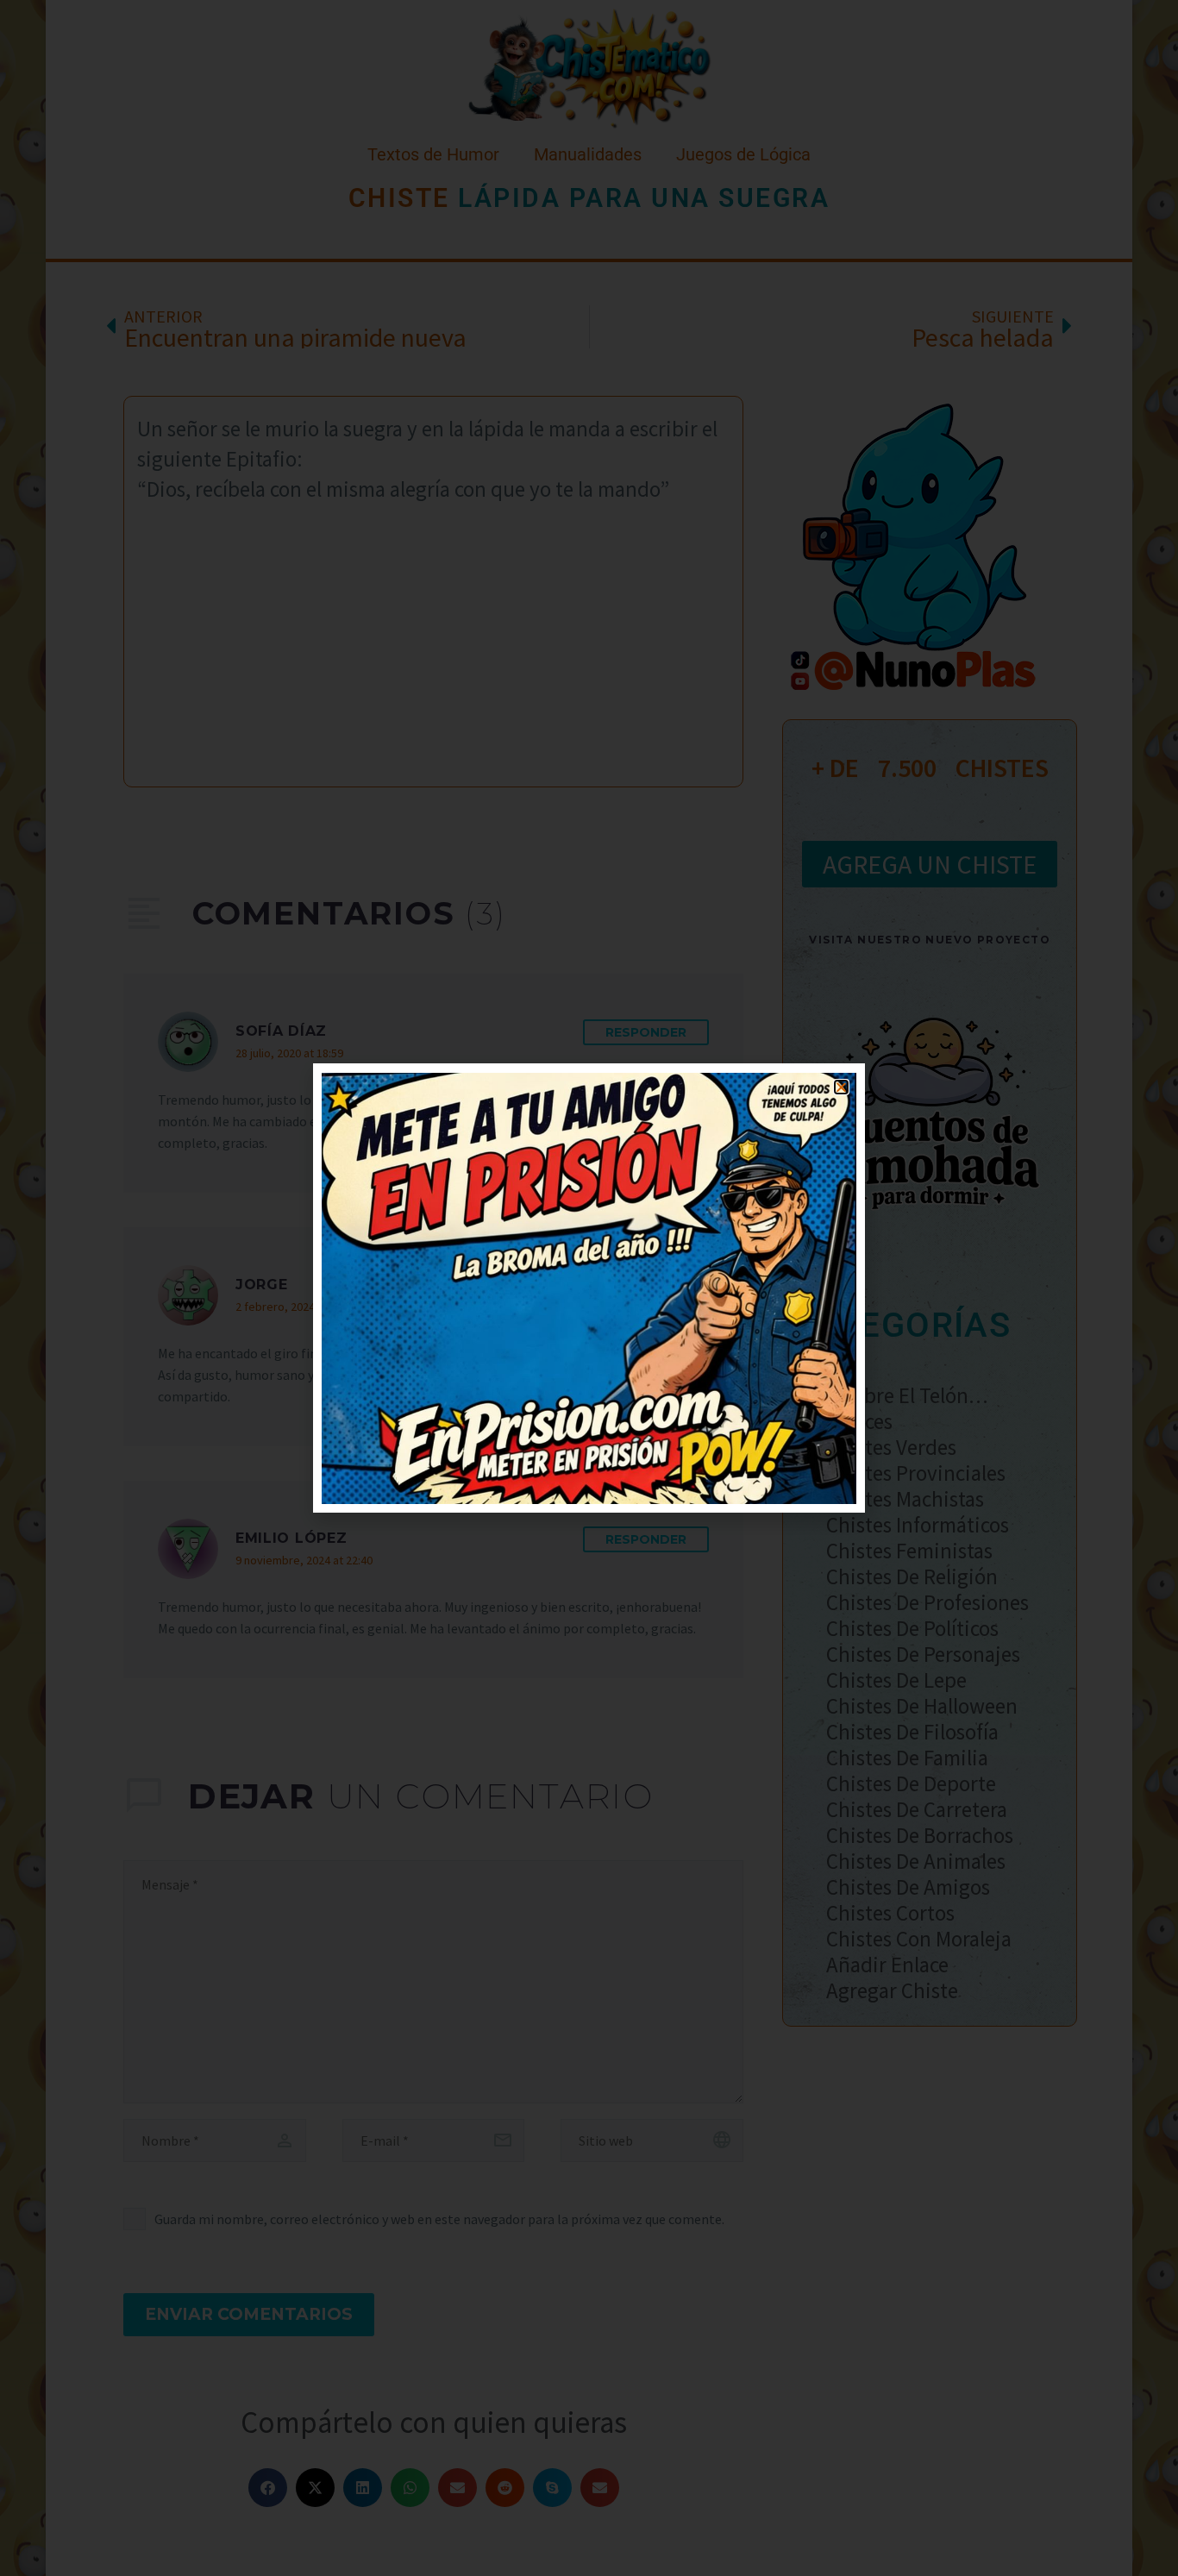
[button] (841, 1087)
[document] (589, 1288)
